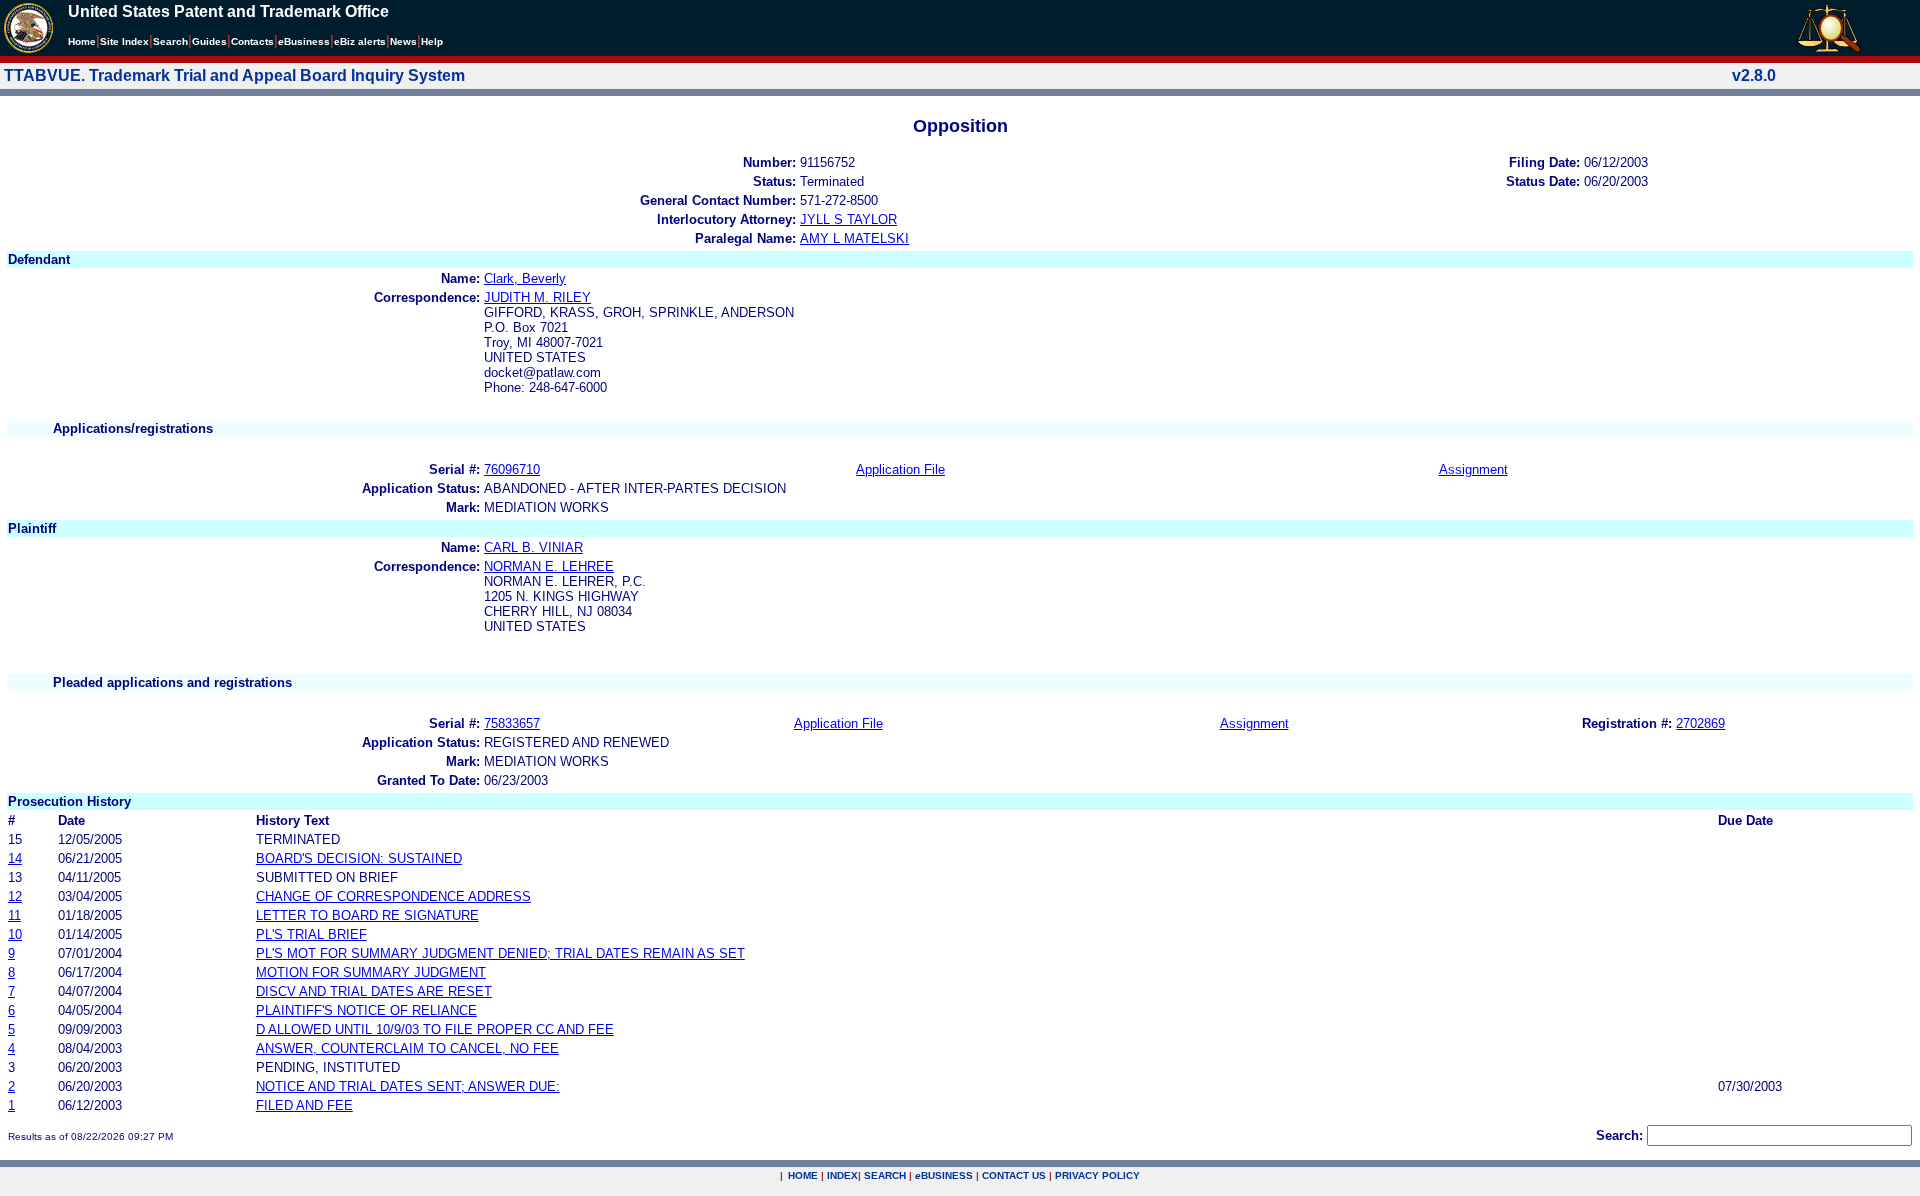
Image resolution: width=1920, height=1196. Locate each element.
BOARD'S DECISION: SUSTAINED (359, 858)
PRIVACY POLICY (1097, 1175)
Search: (1619, 1135)
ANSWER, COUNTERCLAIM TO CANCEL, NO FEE (407, 1048)
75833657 (512, 723)
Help (432, 41)
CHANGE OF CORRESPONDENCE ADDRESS (393, 896)
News (403, 41)
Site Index (124, 41)
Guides (209, 41)
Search (170, 41)
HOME (803, 1175)
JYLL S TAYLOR (848, 219)
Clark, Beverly (525, 278)
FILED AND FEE (304, 1105)
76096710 (512, 469)
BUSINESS (944, 1175)
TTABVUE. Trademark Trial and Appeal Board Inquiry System (234, 75)
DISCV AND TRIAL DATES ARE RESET (374, 991)
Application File (900, 469)
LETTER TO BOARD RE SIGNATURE (367, 915)
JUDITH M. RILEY (537, 297)
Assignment (1473, 469)
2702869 (1700, 723)
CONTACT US (1014, 1175)
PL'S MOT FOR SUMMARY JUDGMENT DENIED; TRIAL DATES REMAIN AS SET (500, 953)
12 (15, 896)
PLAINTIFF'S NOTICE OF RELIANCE (366, 1010)
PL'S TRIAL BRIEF (311, 934)
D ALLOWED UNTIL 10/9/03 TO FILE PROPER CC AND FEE (435, 1029)
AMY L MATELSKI (854, 238)
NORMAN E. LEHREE (549, 566)
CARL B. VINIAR (533, 547)
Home (82, 41)
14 (15, 858)
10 (15, 934)
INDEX (842, 1175)
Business (304, 41)
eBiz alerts (360, 41)
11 (14, 915)
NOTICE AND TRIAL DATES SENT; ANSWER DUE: (408, 1086)
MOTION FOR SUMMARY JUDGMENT (371, 972)
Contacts (252, 41)
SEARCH (885, 1175)
